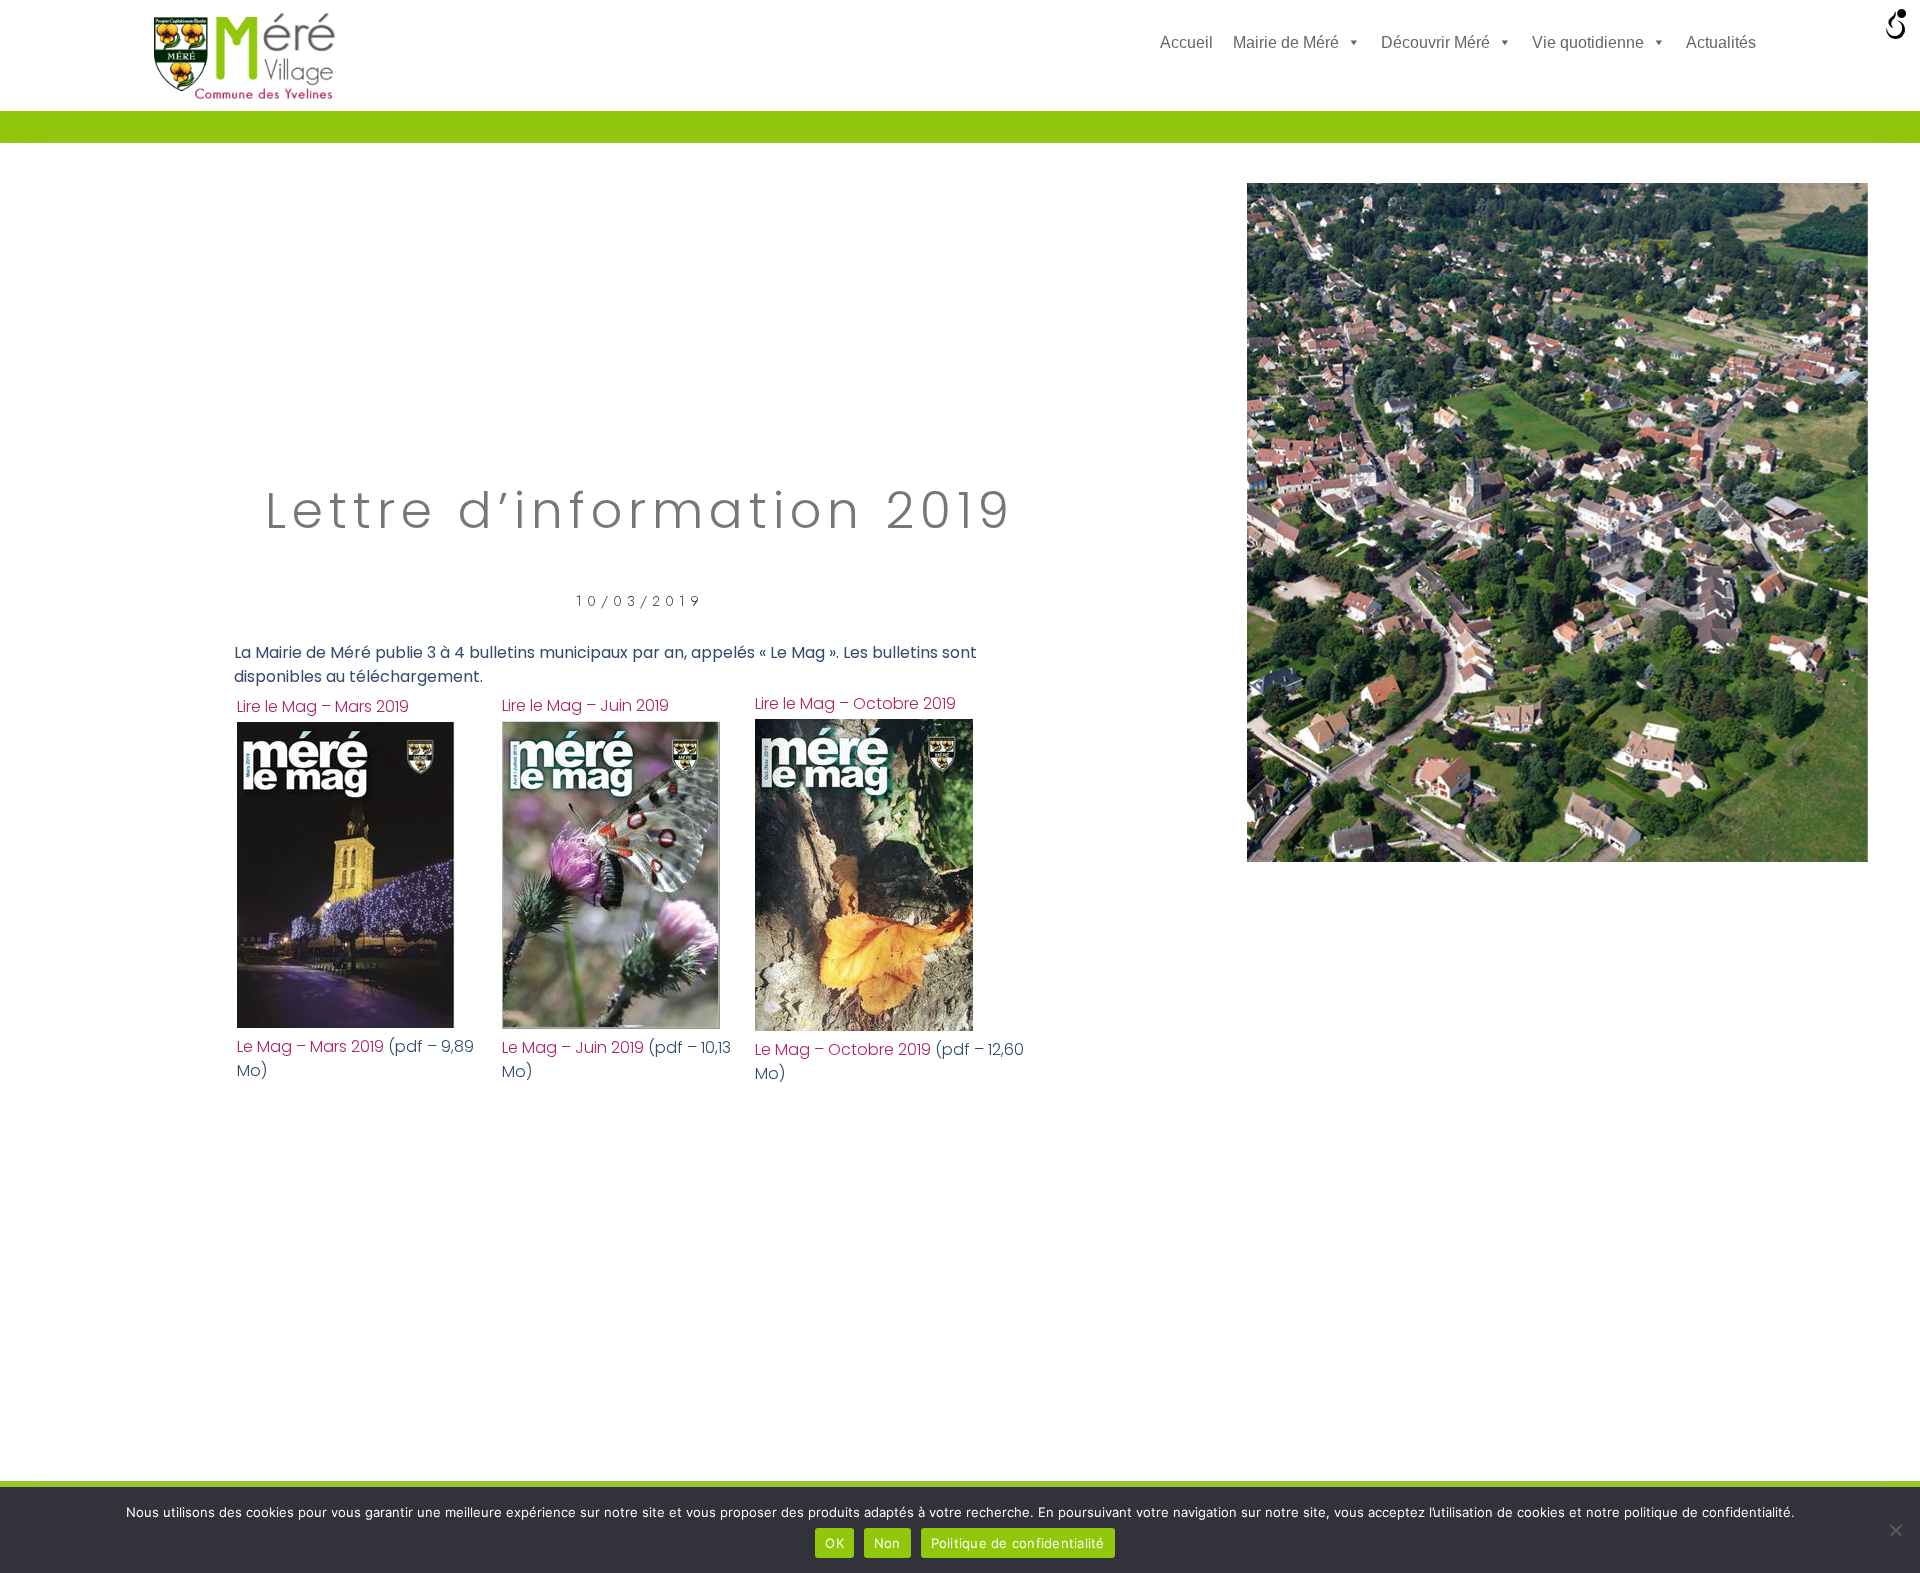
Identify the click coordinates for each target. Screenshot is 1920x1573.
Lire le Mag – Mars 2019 (323, 706)
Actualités (1721, 42)
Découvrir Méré (1435, 42)
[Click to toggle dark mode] (1178, 85)
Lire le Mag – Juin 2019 (585, 705)
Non (887, 1543)
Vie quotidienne (1588, 42)
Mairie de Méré (1286, 42)
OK (834, 1543)
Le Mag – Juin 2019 (573, 1047)
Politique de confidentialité (1018, 1543)
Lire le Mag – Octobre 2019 (855, 703)
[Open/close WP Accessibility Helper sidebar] (1896, 24)
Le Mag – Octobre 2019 (843, 1049)
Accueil (1186, 42)
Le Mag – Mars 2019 (310, 1046)
